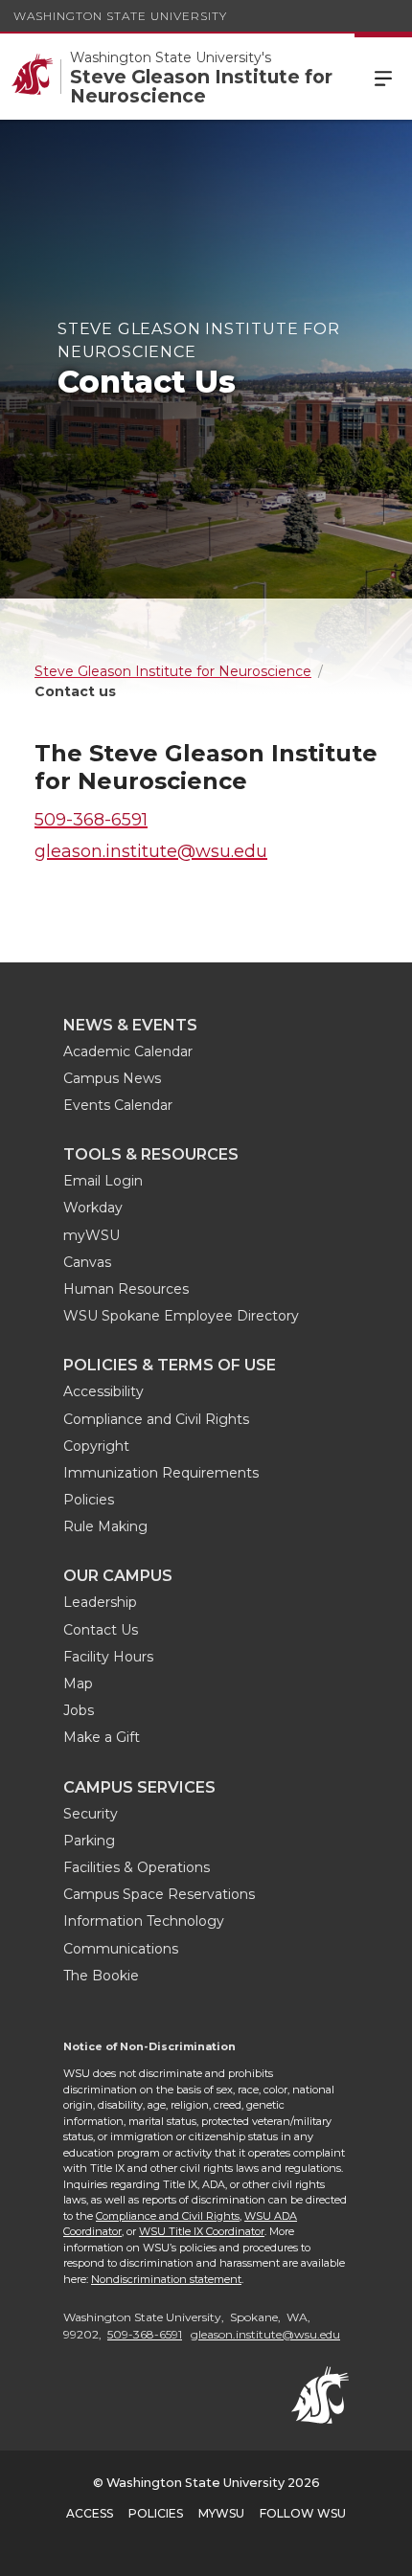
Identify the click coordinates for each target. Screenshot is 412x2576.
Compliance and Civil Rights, (169, 2216)
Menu (383, 77)
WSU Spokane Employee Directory (181, 1316)
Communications (121, 1949)
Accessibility (103, 1391)
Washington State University (120, 16)
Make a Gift (102, 1737)
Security (91, 1814)
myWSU (92, 1235)
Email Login (103, 1181)
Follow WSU (303, 2513)
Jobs (79, 1710)
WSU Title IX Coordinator (202, 2231)
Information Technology (144, 1921)
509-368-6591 (91, 820)
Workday (93, 1208)
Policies (89, 1500)
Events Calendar (118, 1105)
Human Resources (126, 1289)
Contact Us (101, 1630)
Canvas (87, 1262)
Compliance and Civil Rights (156, 1419)
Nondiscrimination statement (166, 2279)
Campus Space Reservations (159, 1894)
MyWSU (221, 2513)
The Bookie (101, 1976)
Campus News (112, 1078)
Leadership (100, 1602)
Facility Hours (108, 1657)
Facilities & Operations (137, 1867)
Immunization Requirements (161, 1473)
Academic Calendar (128, 1051)
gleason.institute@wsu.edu (151, 851)
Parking (89, 1841)
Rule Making (105, 1526)
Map (78, 1683)
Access (90, 2513)
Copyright (96, 1446)
